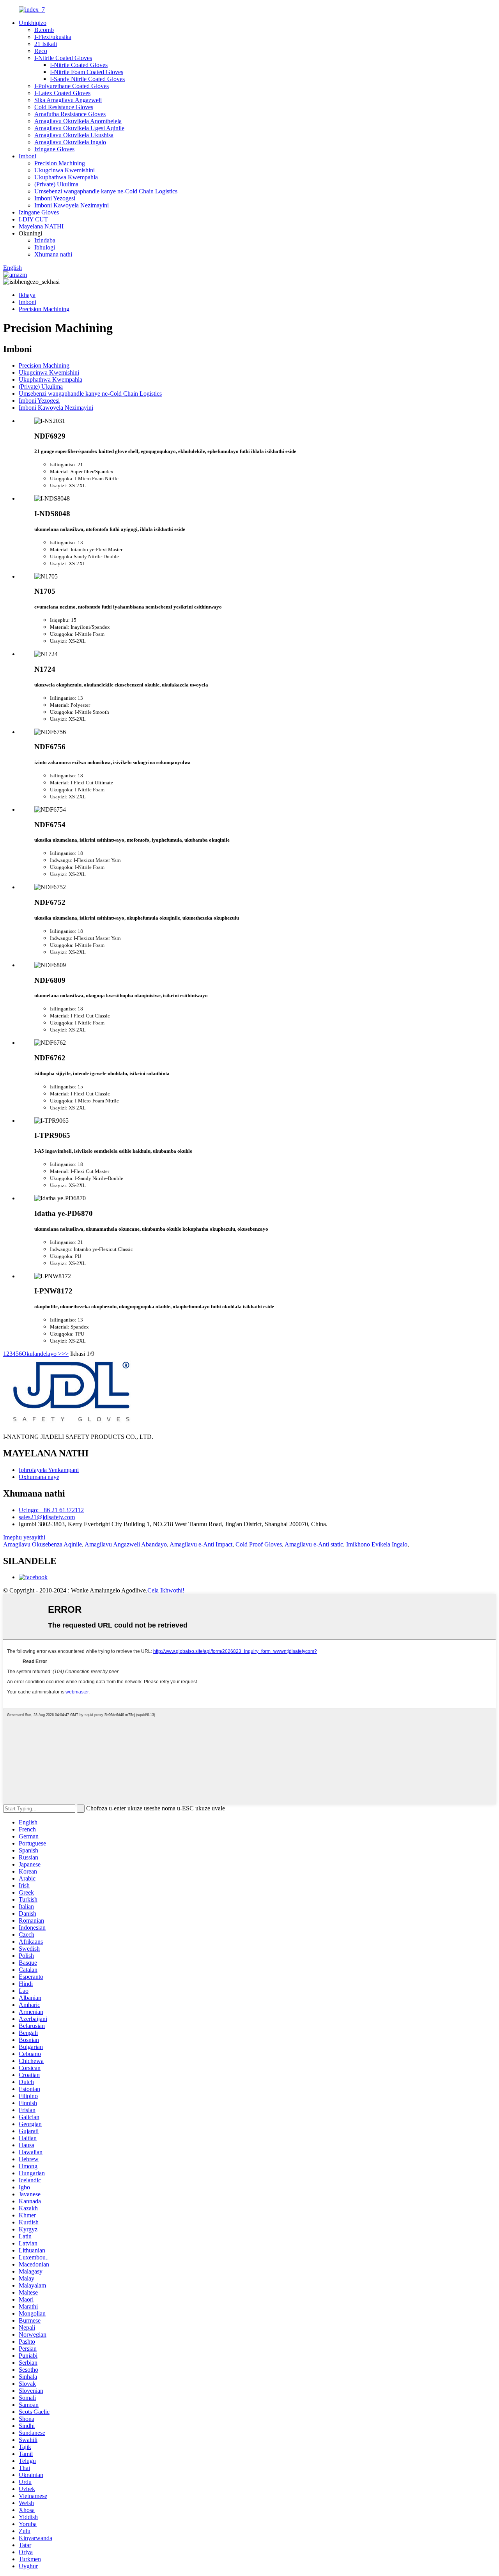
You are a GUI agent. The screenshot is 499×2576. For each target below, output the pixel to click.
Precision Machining (60, 163)
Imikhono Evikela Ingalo (377, 1544)
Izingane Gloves (54, 149)
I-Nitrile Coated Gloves (63, 58)
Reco (41, 51)
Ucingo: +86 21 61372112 (51, 1510)
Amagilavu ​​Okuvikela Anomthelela (78, 121)
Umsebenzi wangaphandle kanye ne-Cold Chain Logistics (106, 191)
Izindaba (45, 240)
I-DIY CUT (33, 219)
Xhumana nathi (53, 254)
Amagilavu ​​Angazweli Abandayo (126, 1544)
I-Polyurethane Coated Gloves (72, 86)
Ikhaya (27, 295)
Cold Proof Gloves (259, 1544)
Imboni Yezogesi (55, 198)
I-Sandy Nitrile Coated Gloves (87, 79)
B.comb (44, 30)
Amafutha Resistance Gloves (70, 114)
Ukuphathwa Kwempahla (66, 177)
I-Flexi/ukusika (53, 37)
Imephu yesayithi (24, 1537)
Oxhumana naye (39, 1477)
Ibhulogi (45, 247)
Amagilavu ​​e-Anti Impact (201, 1544)
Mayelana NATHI (41, 226)
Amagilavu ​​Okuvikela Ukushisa (74, 135)
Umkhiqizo (33, 23)
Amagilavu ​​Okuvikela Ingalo (70, 142)
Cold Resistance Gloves (64, 107)
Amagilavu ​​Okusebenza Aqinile (42, 1544)
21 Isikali (46, 44)
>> (65, 1354)
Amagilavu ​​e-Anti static (314, 1544)
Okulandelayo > (42, 1354)
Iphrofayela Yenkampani (49, 1470)
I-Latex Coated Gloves (62, 93)
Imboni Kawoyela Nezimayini (72, 205)
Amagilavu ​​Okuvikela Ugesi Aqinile (79, 128)
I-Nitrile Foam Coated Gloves (87, 72)
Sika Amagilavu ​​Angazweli (68, 100)
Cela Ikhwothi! (166, 1590)
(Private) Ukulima (56, 184)
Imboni (27, 156)
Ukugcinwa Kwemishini (65, 170)
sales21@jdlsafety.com (47, 1517)
